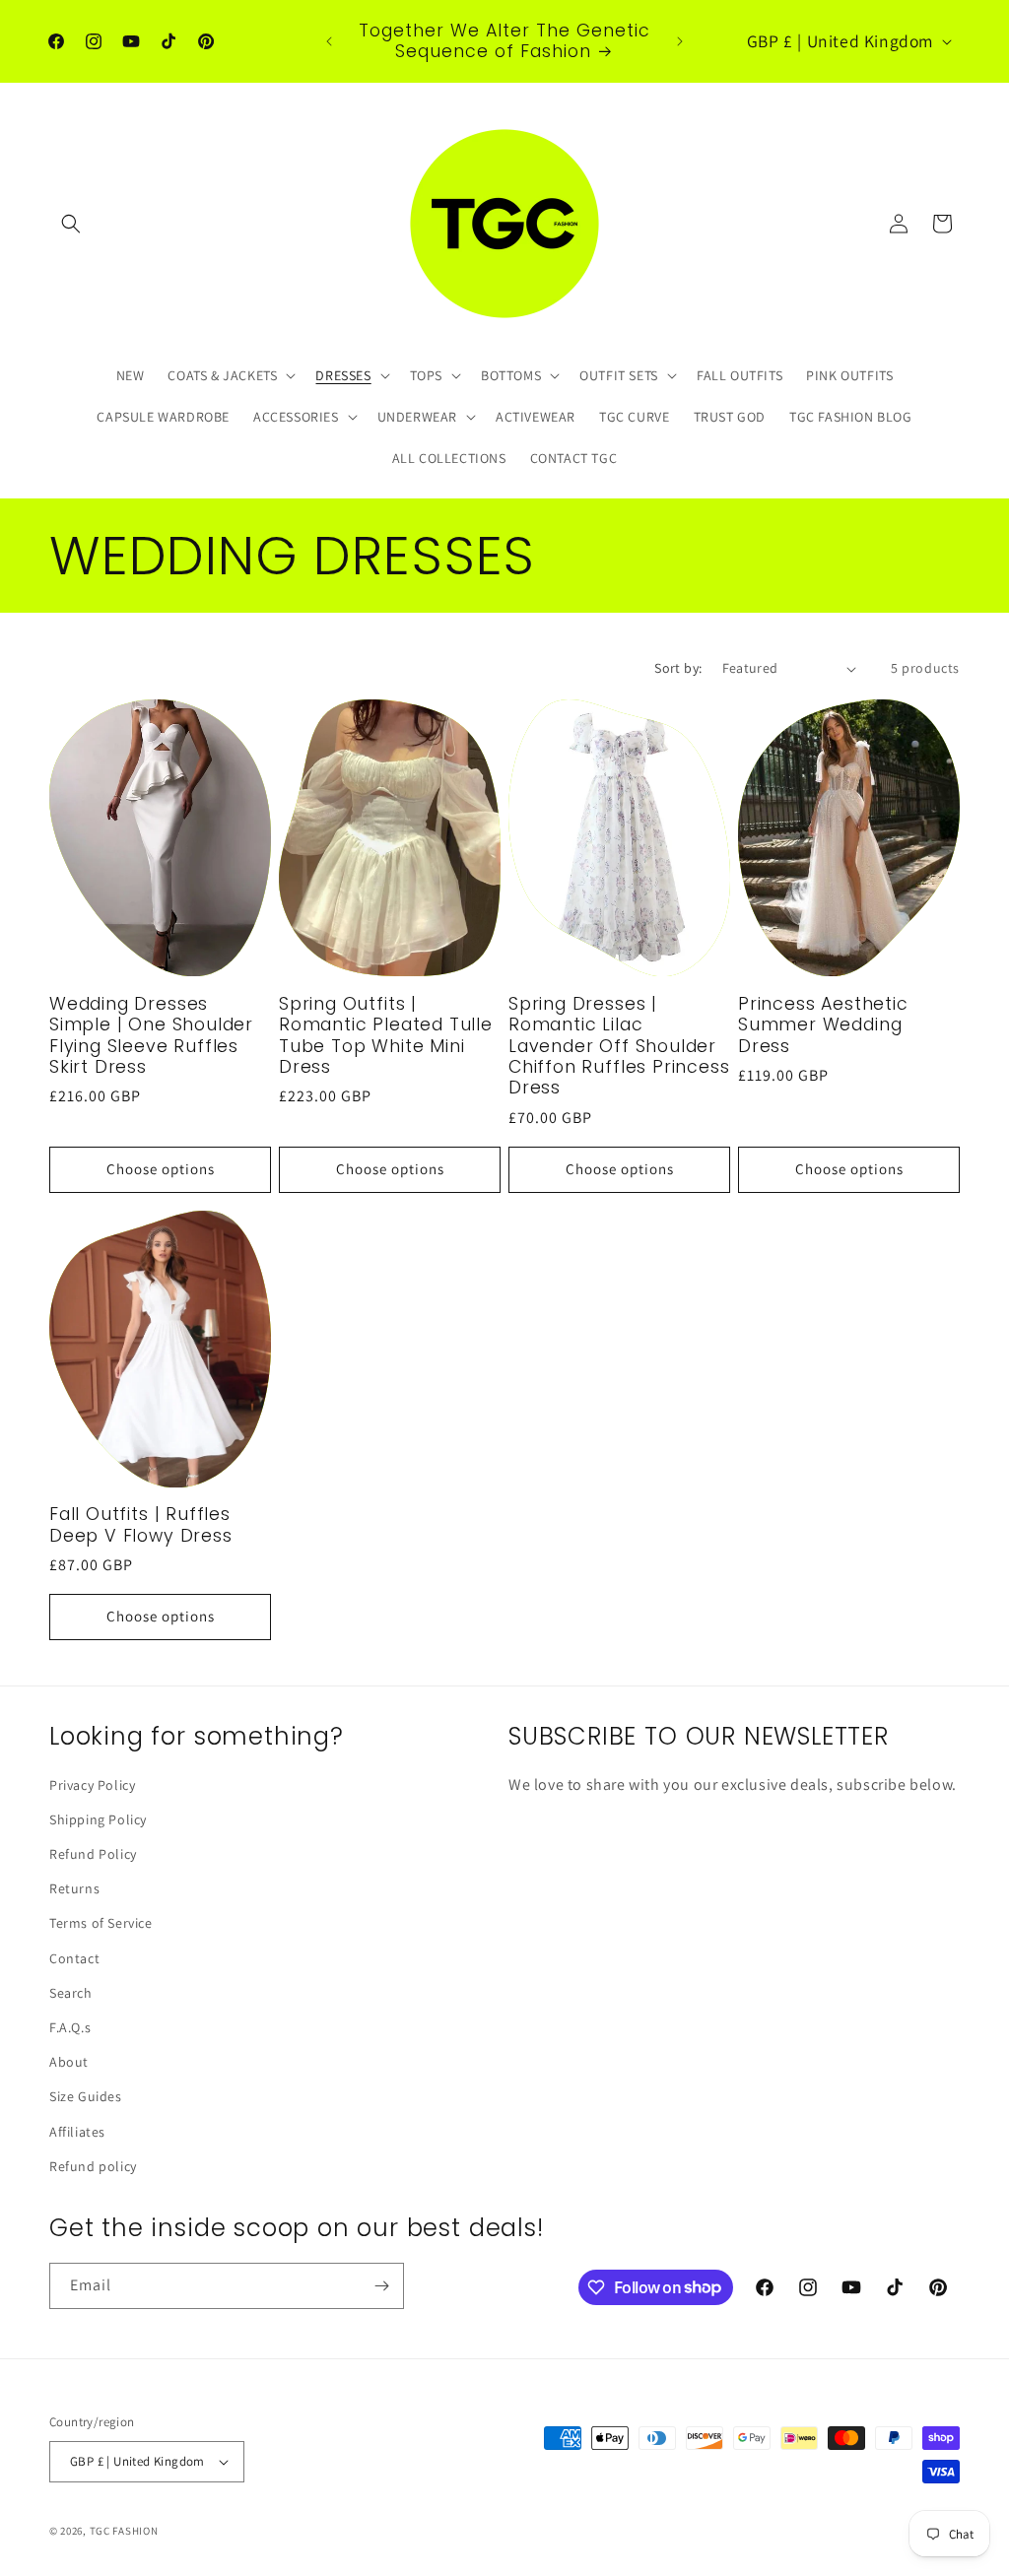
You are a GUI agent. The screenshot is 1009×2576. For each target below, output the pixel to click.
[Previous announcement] (329, 41)
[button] (71, 224)
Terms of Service (101, 1923)
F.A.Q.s (70, 2027)
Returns (74, 1888)
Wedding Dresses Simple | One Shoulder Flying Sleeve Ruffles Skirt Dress (151, 1036)
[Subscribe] (381, 2286)
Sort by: (678, 668)
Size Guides (86, 2096)
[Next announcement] (680, 41)
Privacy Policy (92, 1785)
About (69, 2062)
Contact (74, 1958)
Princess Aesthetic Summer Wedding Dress (823, 1025)
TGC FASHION (124, 2531)
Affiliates (77, 2132)
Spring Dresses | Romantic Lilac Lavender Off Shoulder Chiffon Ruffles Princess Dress (619, 1047)
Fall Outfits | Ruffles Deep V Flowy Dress (141, 1525)
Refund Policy (93, 1854)
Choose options (161, 1169)
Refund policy (93, 2166)
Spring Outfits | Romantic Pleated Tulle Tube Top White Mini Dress (386, 1036)
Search (71, 1993)
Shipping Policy (98, 1819)
